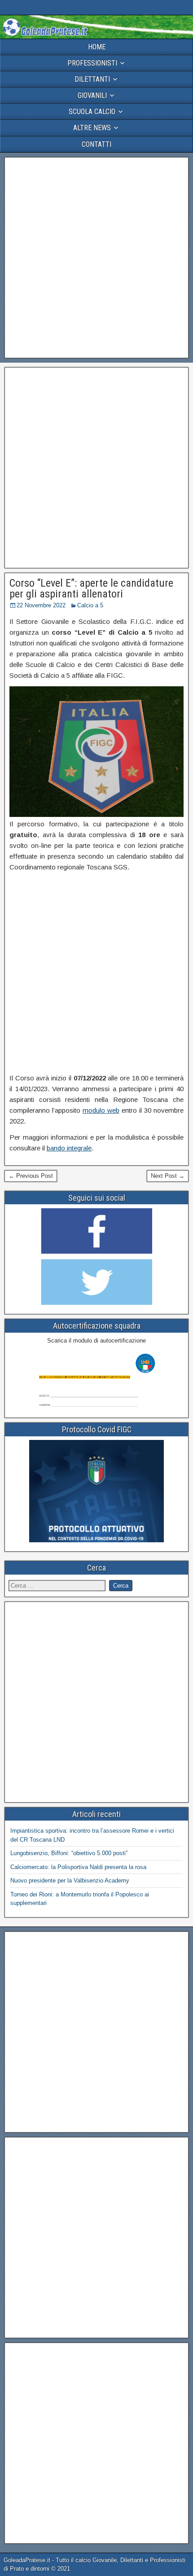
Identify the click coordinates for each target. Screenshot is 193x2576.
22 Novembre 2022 (41, 605)
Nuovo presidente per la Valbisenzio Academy (70, 1880)
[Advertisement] (96, 258)
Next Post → (168, 1176)
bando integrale (69, 1148)
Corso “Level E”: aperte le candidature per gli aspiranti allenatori (91, 588)
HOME (97, 47)
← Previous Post (31, 1176)
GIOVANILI (92, 95)
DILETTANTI (92, 79)
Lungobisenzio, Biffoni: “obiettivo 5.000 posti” (69, 1853)
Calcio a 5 (90, 605)
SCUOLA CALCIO (92, 112)
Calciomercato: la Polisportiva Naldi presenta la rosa (78, 1867)
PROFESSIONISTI (92, 63)
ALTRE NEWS (92, 128)
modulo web (101, 1110)
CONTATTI (96, 144)
